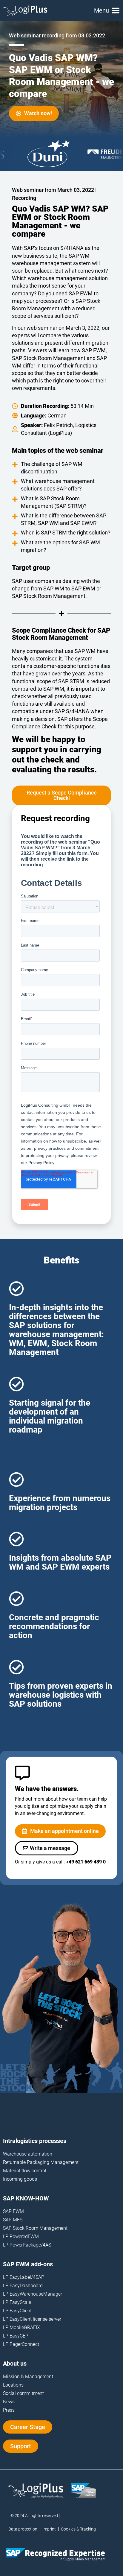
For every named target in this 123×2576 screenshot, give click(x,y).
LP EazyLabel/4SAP (24, 2277)
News (9, 2402)
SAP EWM (13, 2211)
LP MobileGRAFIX (21, 2327)
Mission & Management (28, 2377)
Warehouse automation (28, 2154)
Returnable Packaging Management (41, 2162)
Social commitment (23, 2393)
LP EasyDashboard (23, 2286)
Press (9, 2410)
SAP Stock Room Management (35, 2228)
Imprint (49, 2529)
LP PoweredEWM (21, 2236)
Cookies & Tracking (78, 2529)
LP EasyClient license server (32, 2319)
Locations (13, 2385)
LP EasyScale (17, 2302)
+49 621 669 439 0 (86, 1862)
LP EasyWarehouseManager (33, 2294)
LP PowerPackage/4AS (27, 2245)
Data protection (23, 2529)
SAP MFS (13, 2220)
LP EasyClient (17, 2311)
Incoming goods (20, 2179)
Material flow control (25, 2171)
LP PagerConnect (21, 2344)
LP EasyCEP (16, 2336)
